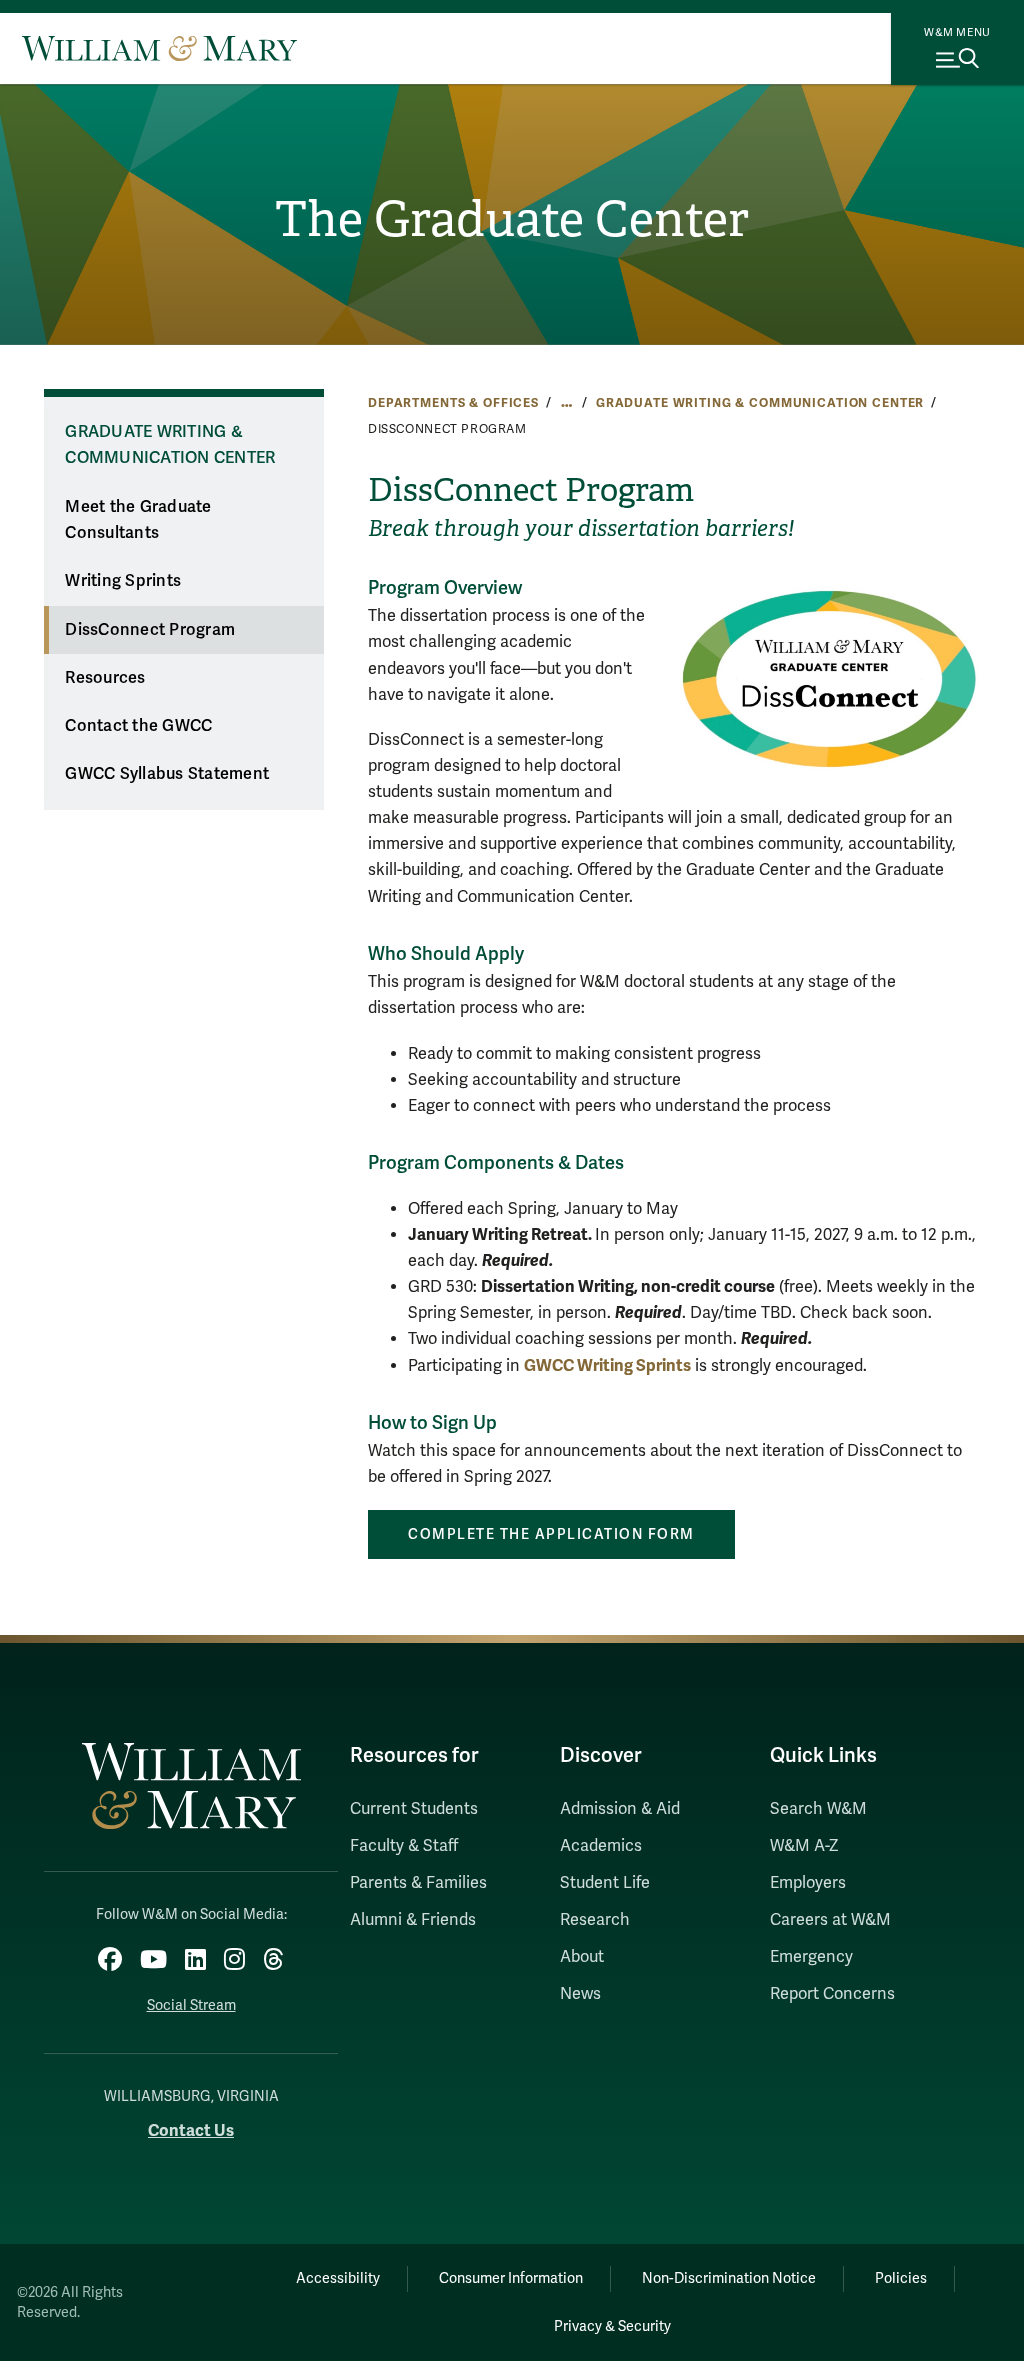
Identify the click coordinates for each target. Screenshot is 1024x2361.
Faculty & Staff (404, 1846)
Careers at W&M (830, 1920)
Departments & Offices (453, 403)
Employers (808, 1883)
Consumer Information (511, 2278)
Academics (601, 1846)
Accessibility (338, 2278)
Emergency (811, 1957)
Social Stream (191, 2005)
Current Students (414, 1809)
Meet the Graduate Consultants (138, 520)
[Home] (159, 48)
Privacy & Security (612, 2326)
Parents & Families (418, 1883)
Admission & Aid (620, 1809)
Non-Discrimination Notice (729, 2278)
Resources (105, 678)
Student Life (605, 1883)
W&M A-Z (804, 1846)
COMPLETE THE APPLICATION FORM (551, 1534)
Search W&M (818, 1809)
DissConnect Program (150, 630)
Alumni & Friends (413, 1920)
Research (595, 1920)
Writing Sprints (123, 581)
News (580, 1994)
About (582, 1957)
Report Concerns (832, 1994)
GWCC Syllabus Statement (167, 774)
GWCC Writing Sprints (607, 1365)
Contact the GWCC (138, 726)
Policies (901, 2278)
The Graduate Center (512, 219)
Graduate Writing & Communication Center (760, 403)
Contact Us (191, 2130)
